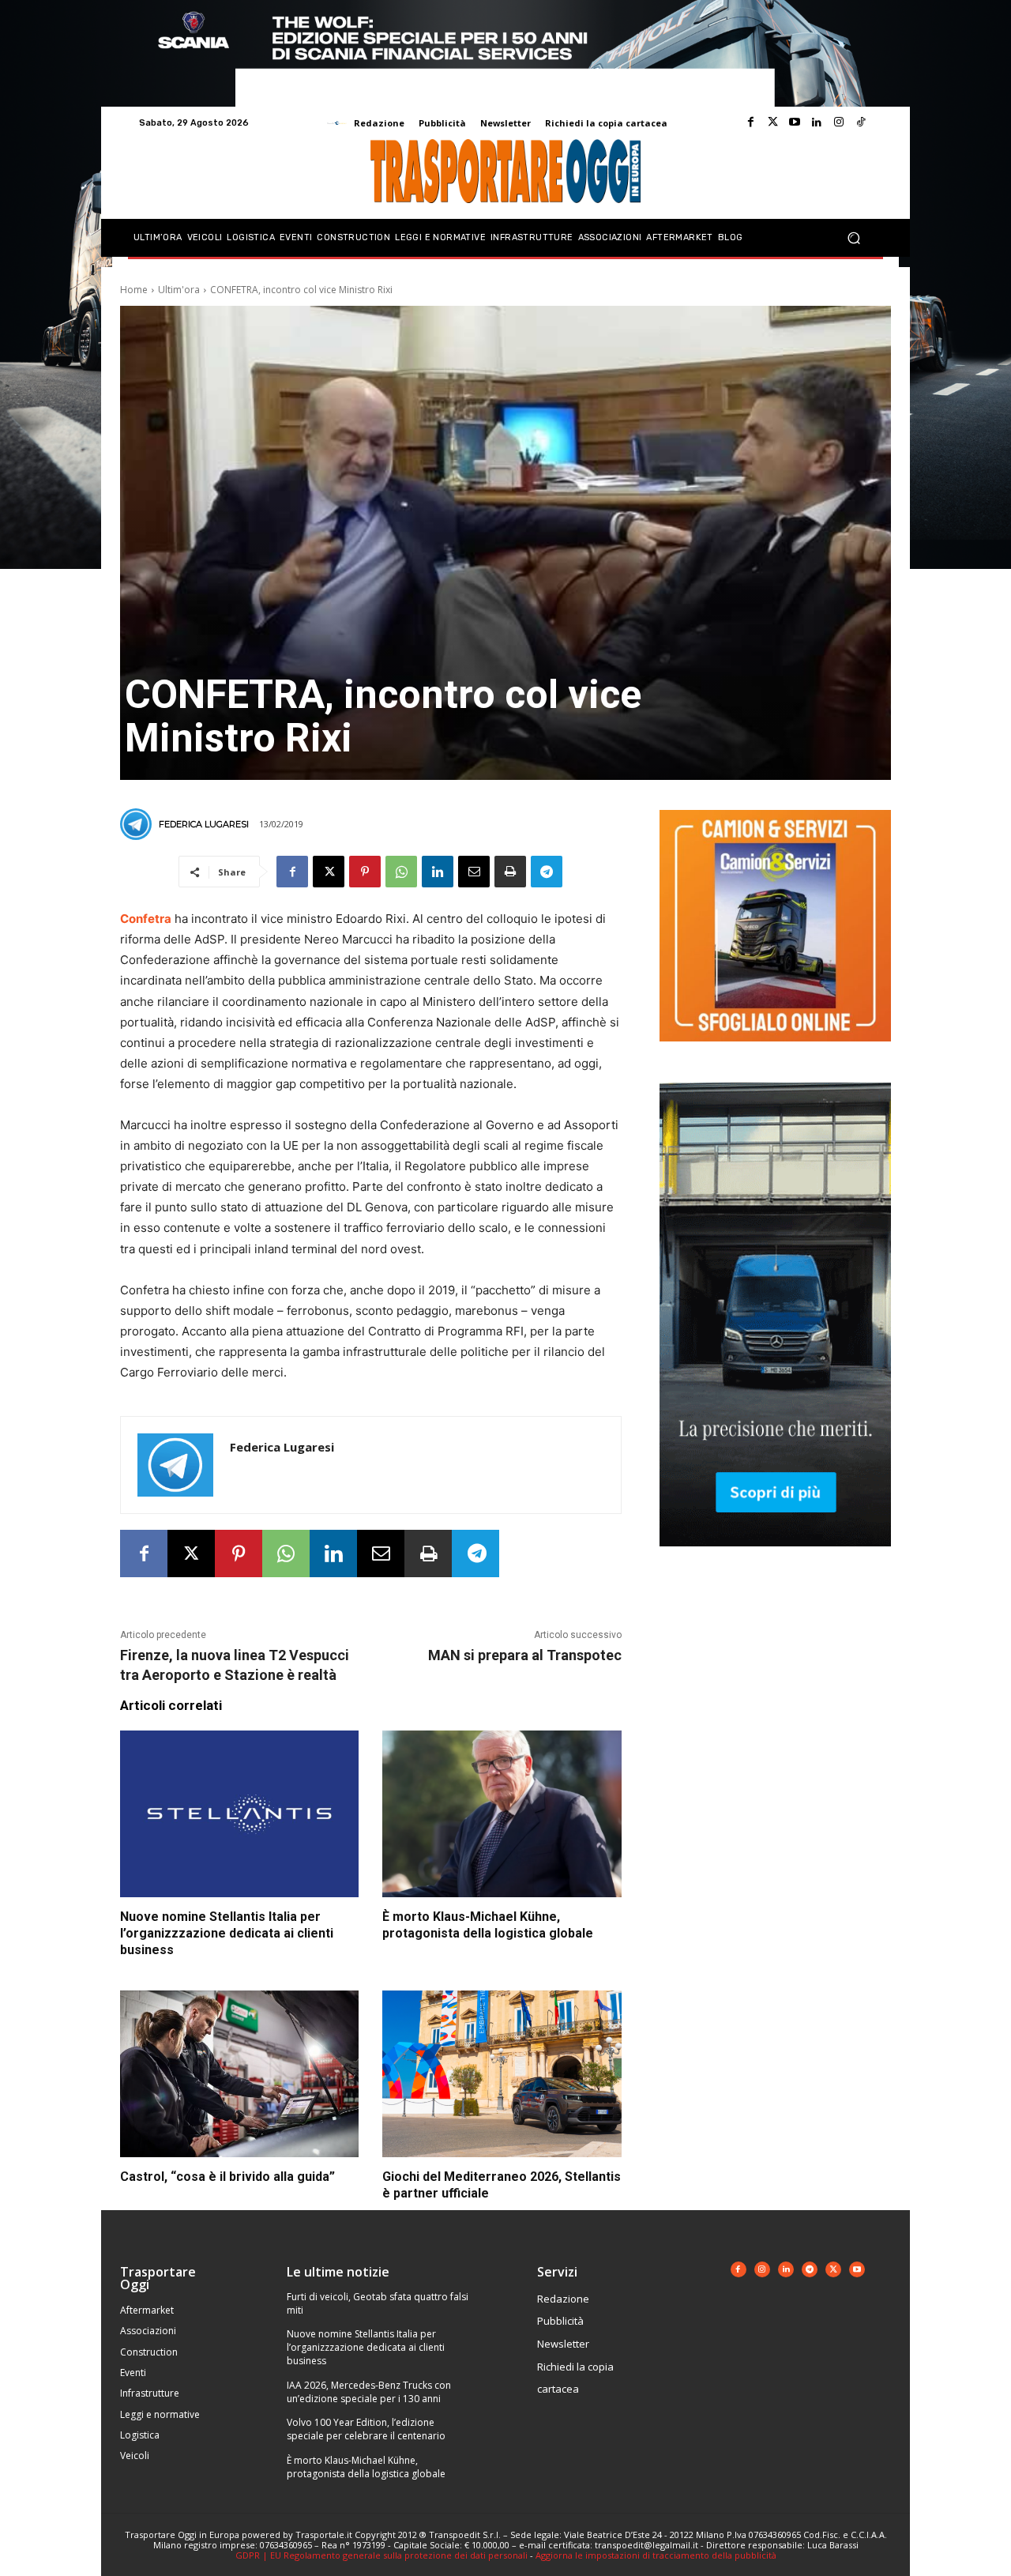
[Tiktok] (861, 122)
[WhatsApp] (401, 872)
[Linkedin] (817, 122)
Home (134, 290)
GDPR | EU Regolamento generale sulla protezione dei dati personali (381, 2555)
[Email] (474, 872)
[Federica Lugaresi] (138, 824)
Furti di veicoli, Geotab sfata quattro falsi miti (378, 2303)
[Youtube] (795, 122)
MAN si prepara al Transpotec (525, 1655)
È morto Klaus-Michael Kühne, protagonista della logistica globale (488, 1925)
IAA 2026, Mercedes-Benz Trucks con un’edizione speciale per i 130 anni (369, 2392)
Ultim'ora (179, 290)
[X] (329, 872)
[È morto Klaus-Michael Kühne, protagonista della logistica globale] (502, 1814)
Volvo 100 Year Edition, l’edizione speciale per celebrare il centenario (366, 2429)
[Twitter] (772, 122)
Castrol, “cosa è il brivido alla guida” (227, 2177)
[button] (853, 238)
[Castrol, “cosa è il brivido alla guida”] (239, 2074)
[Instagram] (839, 122)
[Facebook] (750, 122)
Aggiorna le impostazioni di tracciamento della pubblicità (656, 2555)
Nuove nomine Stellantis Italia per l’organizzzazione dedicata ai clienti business (227, 1933)
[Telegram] (547, 872)
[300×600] (775, 1559)
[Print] (510, 872)
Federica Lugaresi (204, 824)
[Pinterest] (365, 872)
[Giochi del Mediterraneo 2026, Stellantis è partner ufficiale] (502, 2074)
